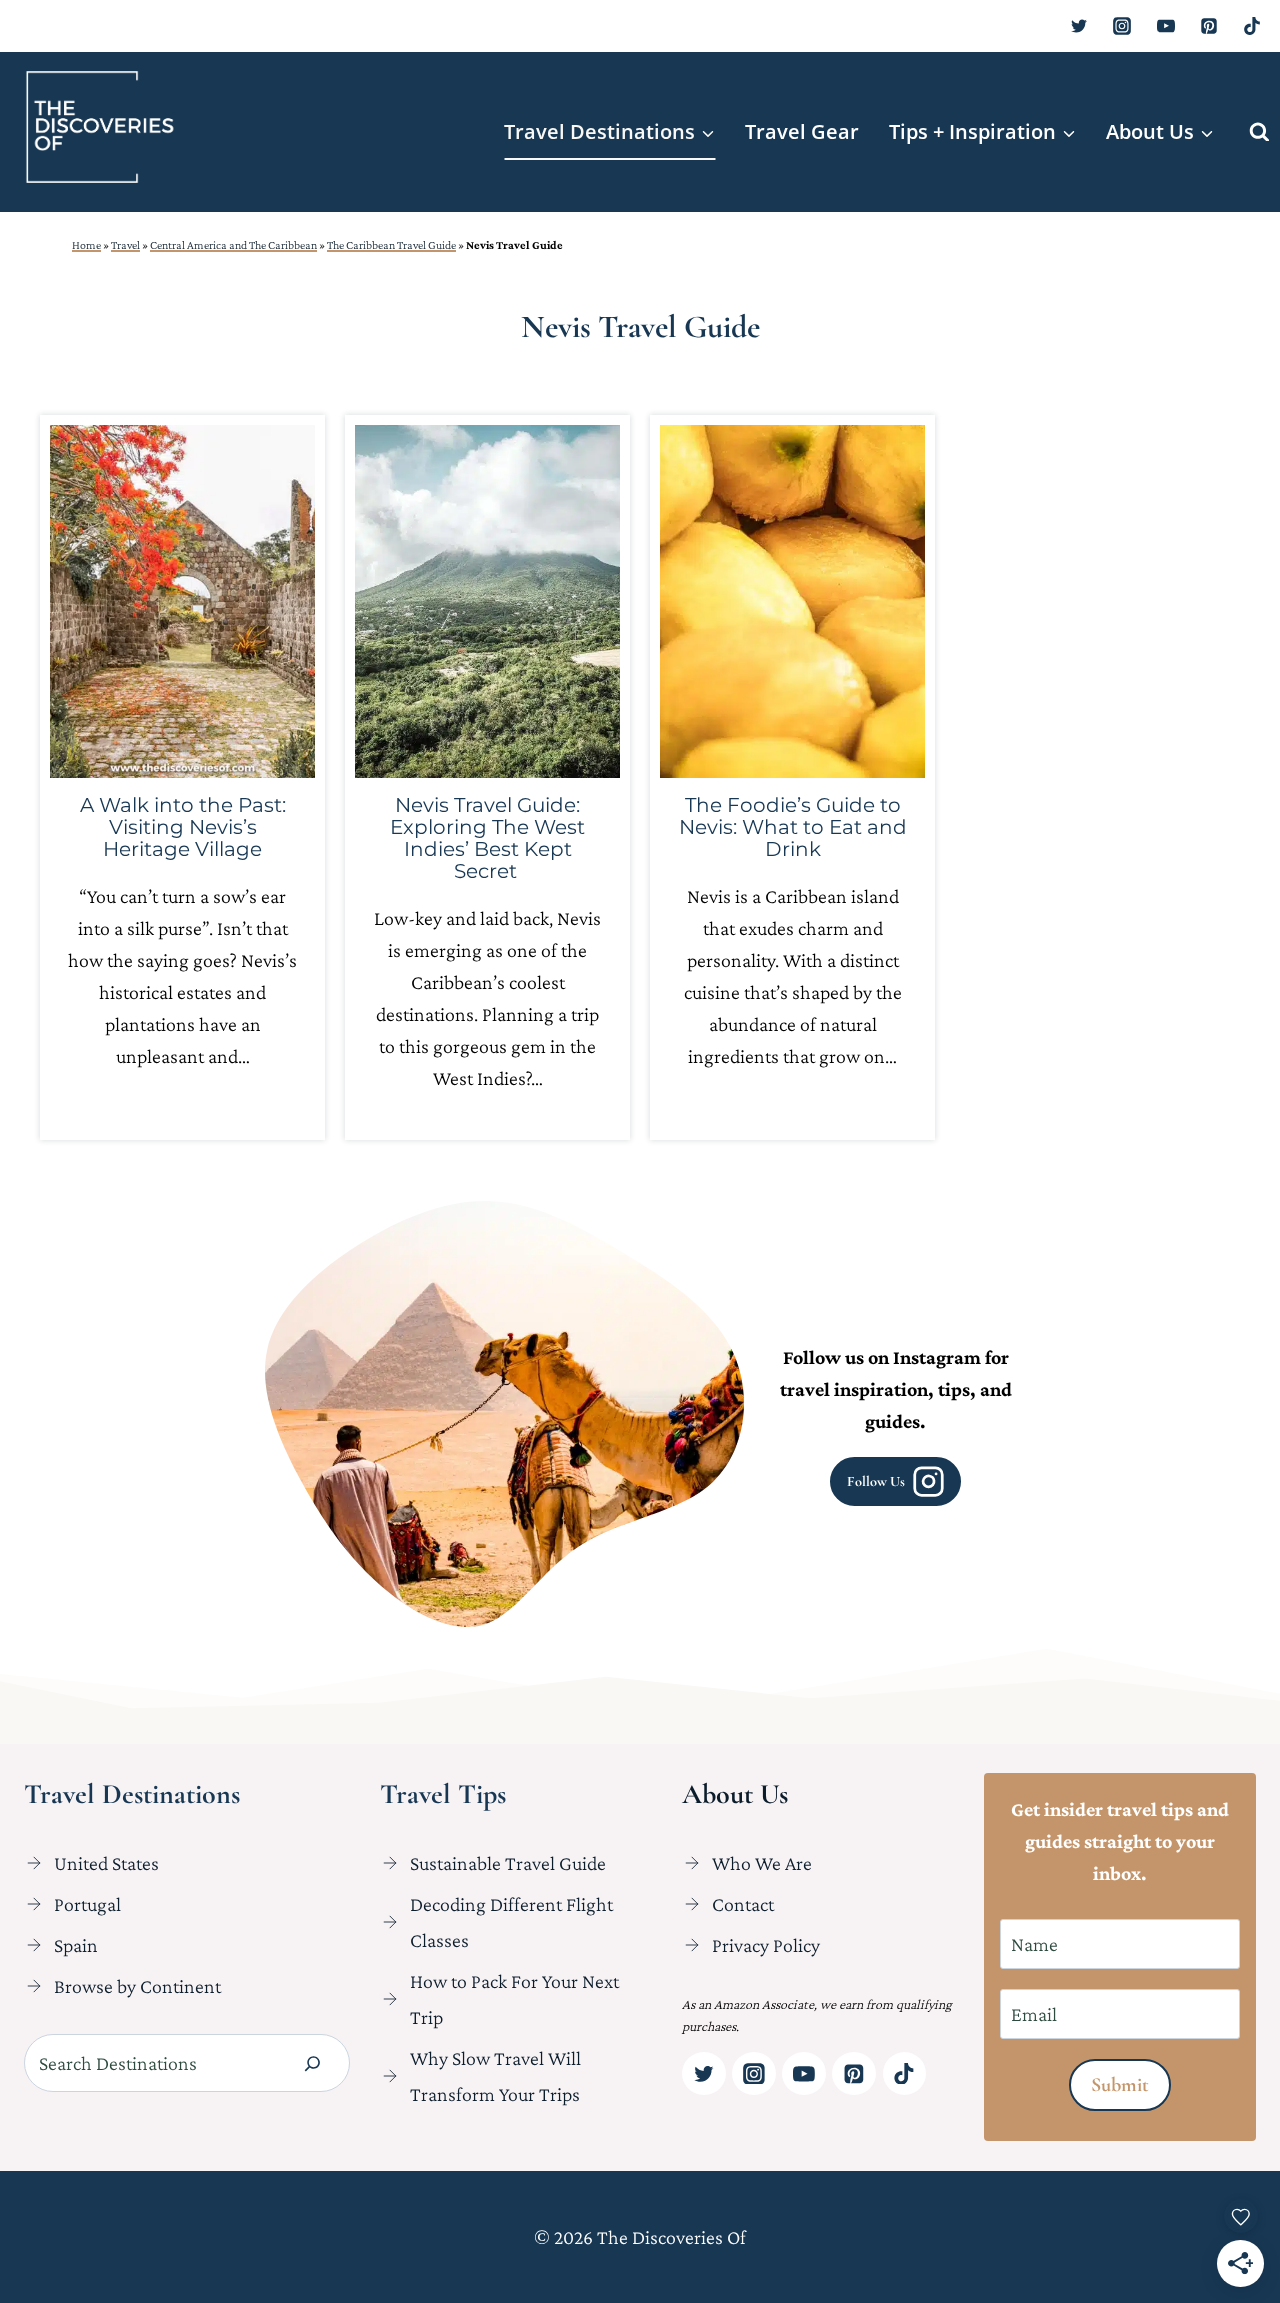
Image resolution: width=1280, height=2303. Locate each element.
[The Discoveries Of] (100, 127)
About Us (735, 1794)
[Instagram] (1122, 26)
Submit (1120, 2085)
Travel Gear (802, 131)
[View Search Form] (1259, 132)
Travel (125, 245)
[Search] (312, 2063)
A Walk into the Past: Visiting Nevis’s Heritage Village (183, 827)
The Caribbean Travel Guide (391, 245)
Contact (743, 1904)
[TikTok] (1252, 26)
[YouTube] (1166, 26)
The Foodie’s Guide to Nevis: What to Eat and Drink (793, 827)
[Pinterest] (1209, 26)
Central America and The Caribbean (233, 245)
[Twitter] (1079, 26)
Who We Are (762, 1863)
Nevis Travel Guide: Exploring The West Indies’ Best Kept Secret (487, 838)
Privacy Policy (766, 1945)
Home (86, 245)
